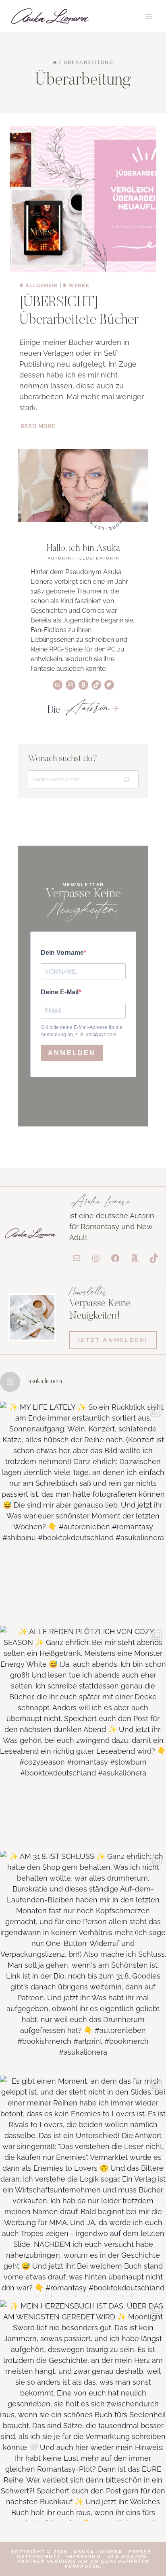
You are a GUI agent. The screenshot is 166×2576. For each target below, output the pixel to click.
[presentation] (83, 199)
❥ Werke (76, 285)
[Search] (127, 779)
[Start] (55, 62)
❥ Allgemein (39, 285)
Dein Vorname (62, 953)
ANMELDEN (72, 1053)
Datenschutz (40, 2557)
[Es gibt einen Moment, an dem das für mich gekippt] (83, 2186)
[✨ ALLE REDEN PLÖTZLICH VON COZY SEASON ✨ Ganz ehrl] (83, 1736)
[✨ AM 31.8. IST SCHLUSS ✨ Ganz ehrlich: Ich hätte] (83, 1961)
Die (78, 710)
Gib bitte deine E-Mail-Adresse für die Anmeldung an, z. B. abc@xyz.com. (82, 1031)
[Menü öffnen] (149, 16)
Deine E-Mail (60, 992)
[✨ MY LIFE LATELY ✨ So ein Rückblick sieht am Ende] (83, 1512)
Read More (39, 426)
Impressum (84, 2557)
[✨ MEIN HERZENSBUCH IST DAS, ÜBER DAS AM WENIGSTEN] (83, 2411)
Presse (141, 2552)
